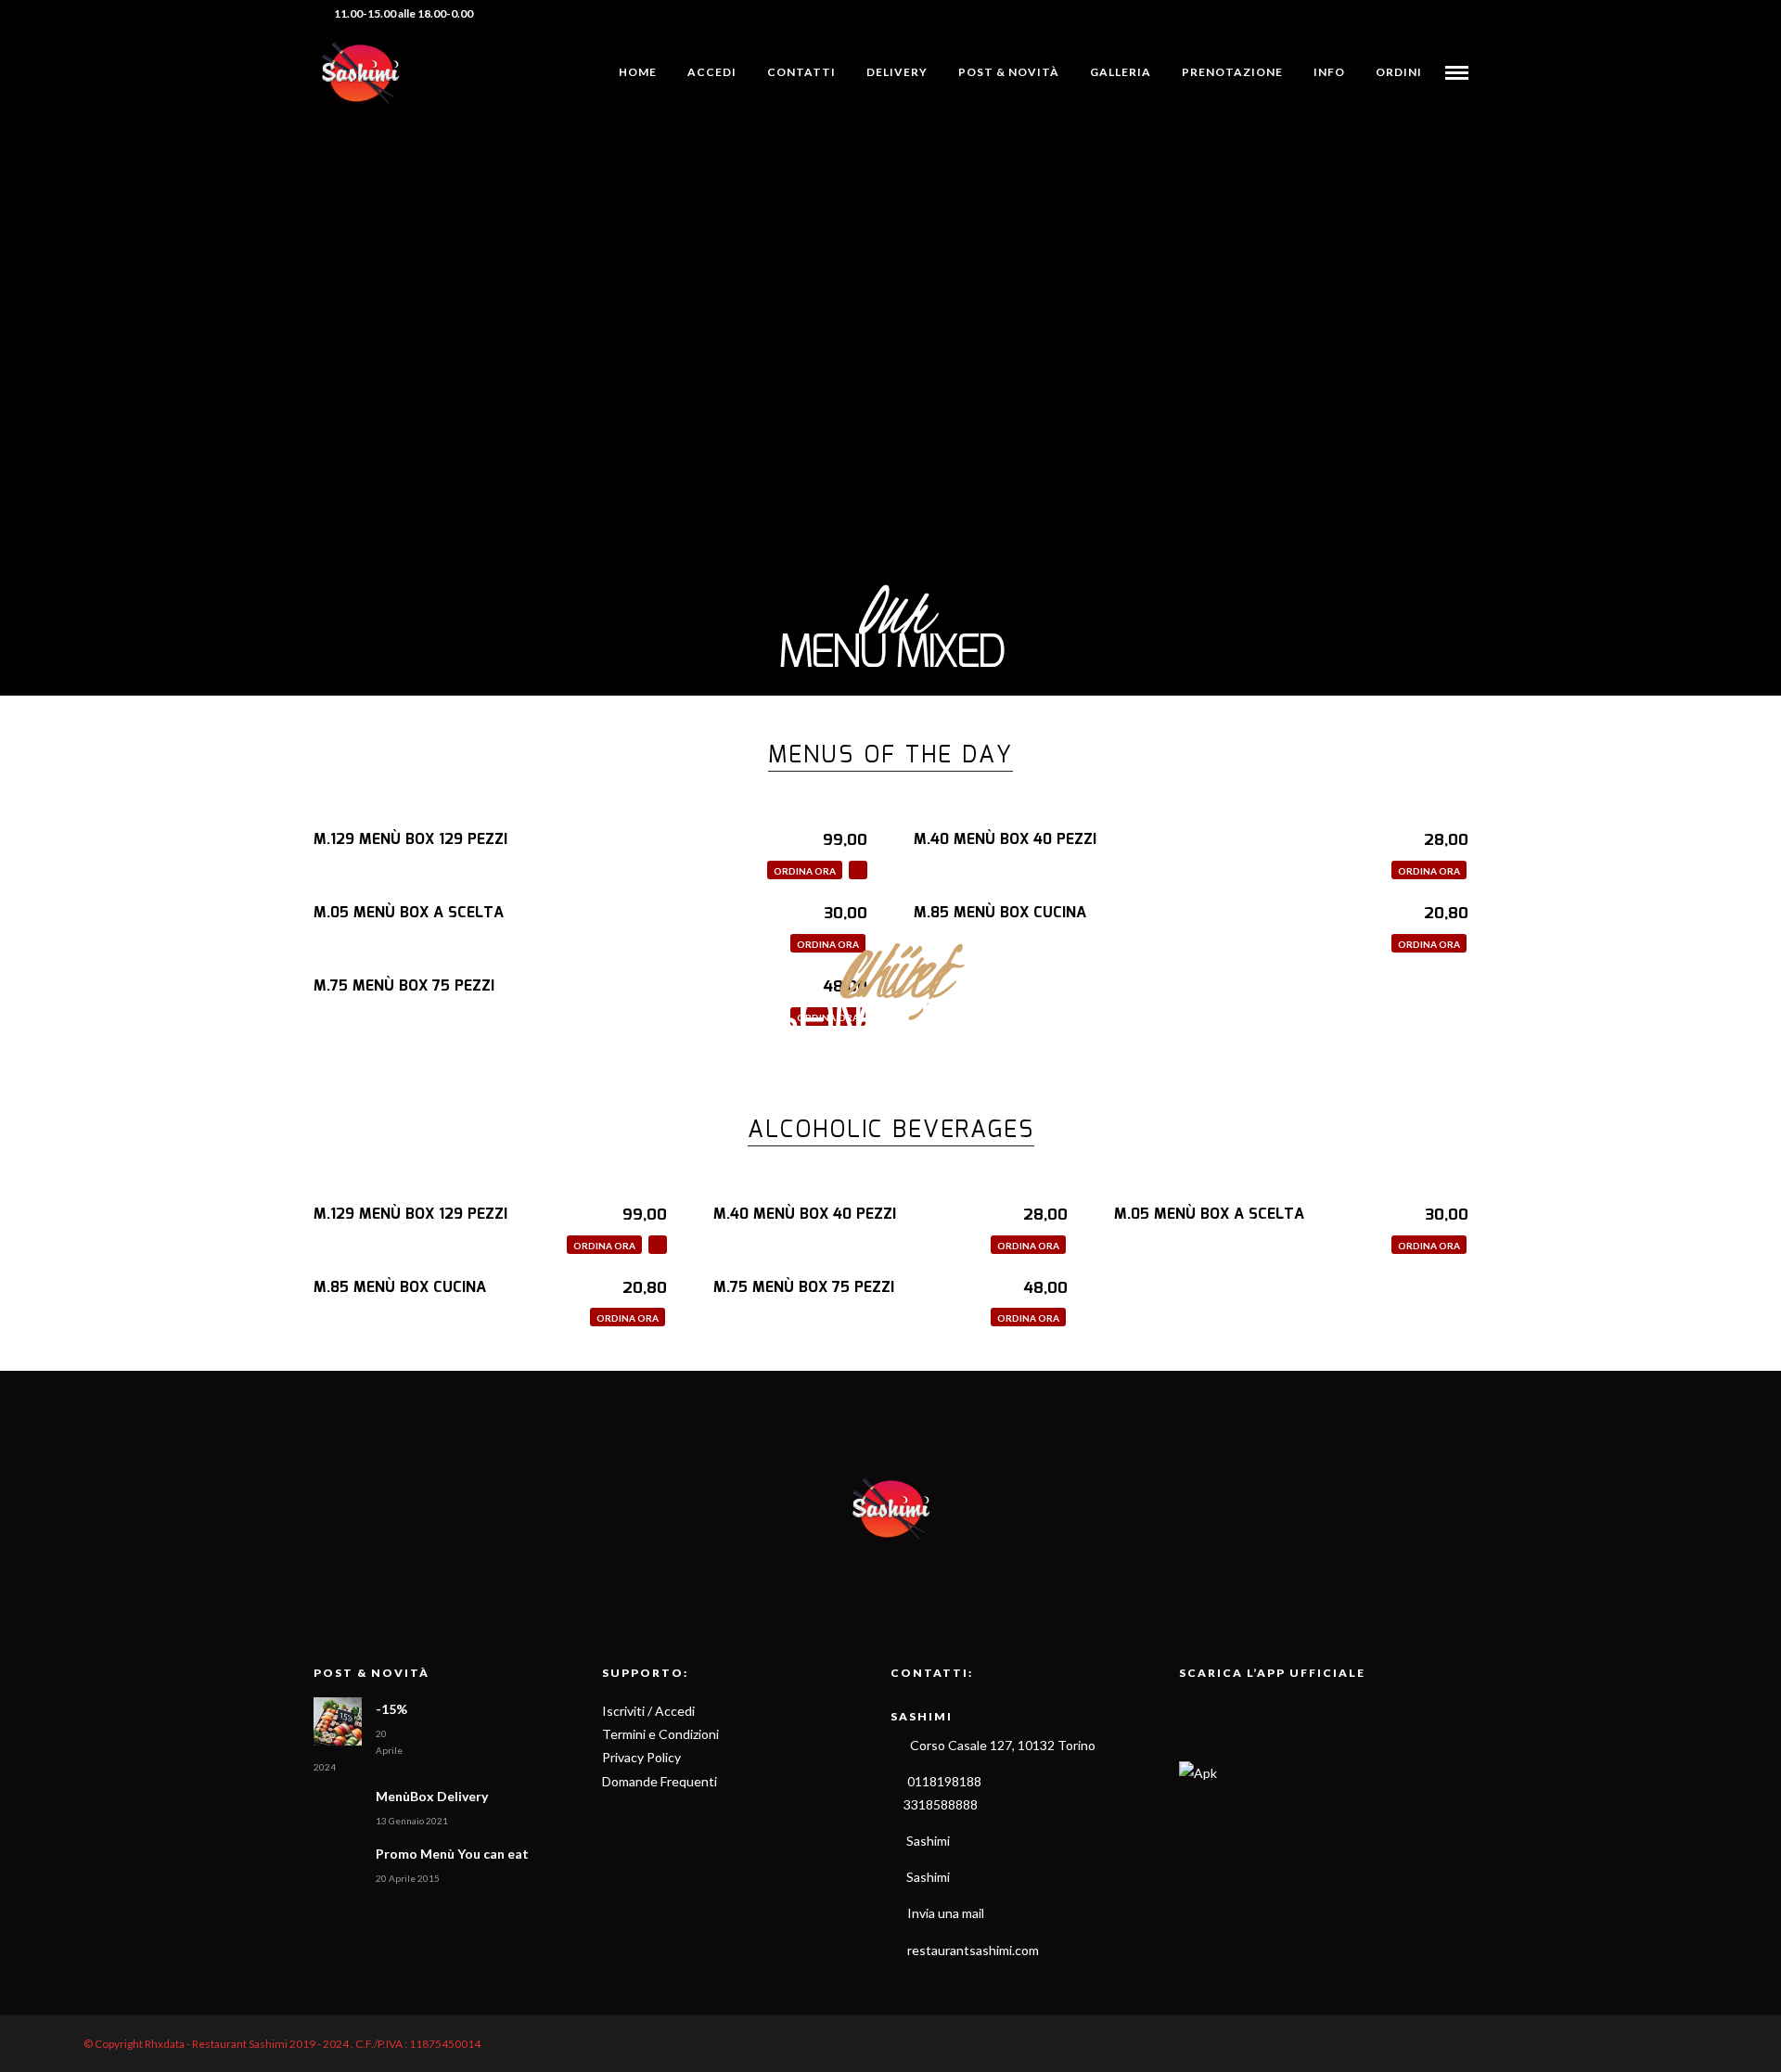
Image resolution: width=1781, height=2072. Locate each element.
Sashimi (927, 1841)
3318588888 (939, 1804)
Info (1329, 72)
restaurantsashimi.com (973, 1950)
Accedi (712, 72)
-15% (391, 1709)
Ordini (1399, 72)
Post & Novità (1009, 72)
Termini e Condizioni (660, 1734)
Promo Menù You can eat (452, 1854)
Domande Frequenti (660, 1781)
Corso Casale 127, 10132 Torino (1001, 1745)
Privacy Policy (641, 1757)
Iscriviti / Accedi (648, 1711)
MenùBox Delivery (432, 1796)
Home (638, 72)
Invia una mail (946, 1913)
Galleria (1121, 72)
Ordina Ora (805, 871)
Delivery (897, 72)
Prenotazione (1232, 72)
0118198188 (944, 1781)
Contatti (801, 72)
